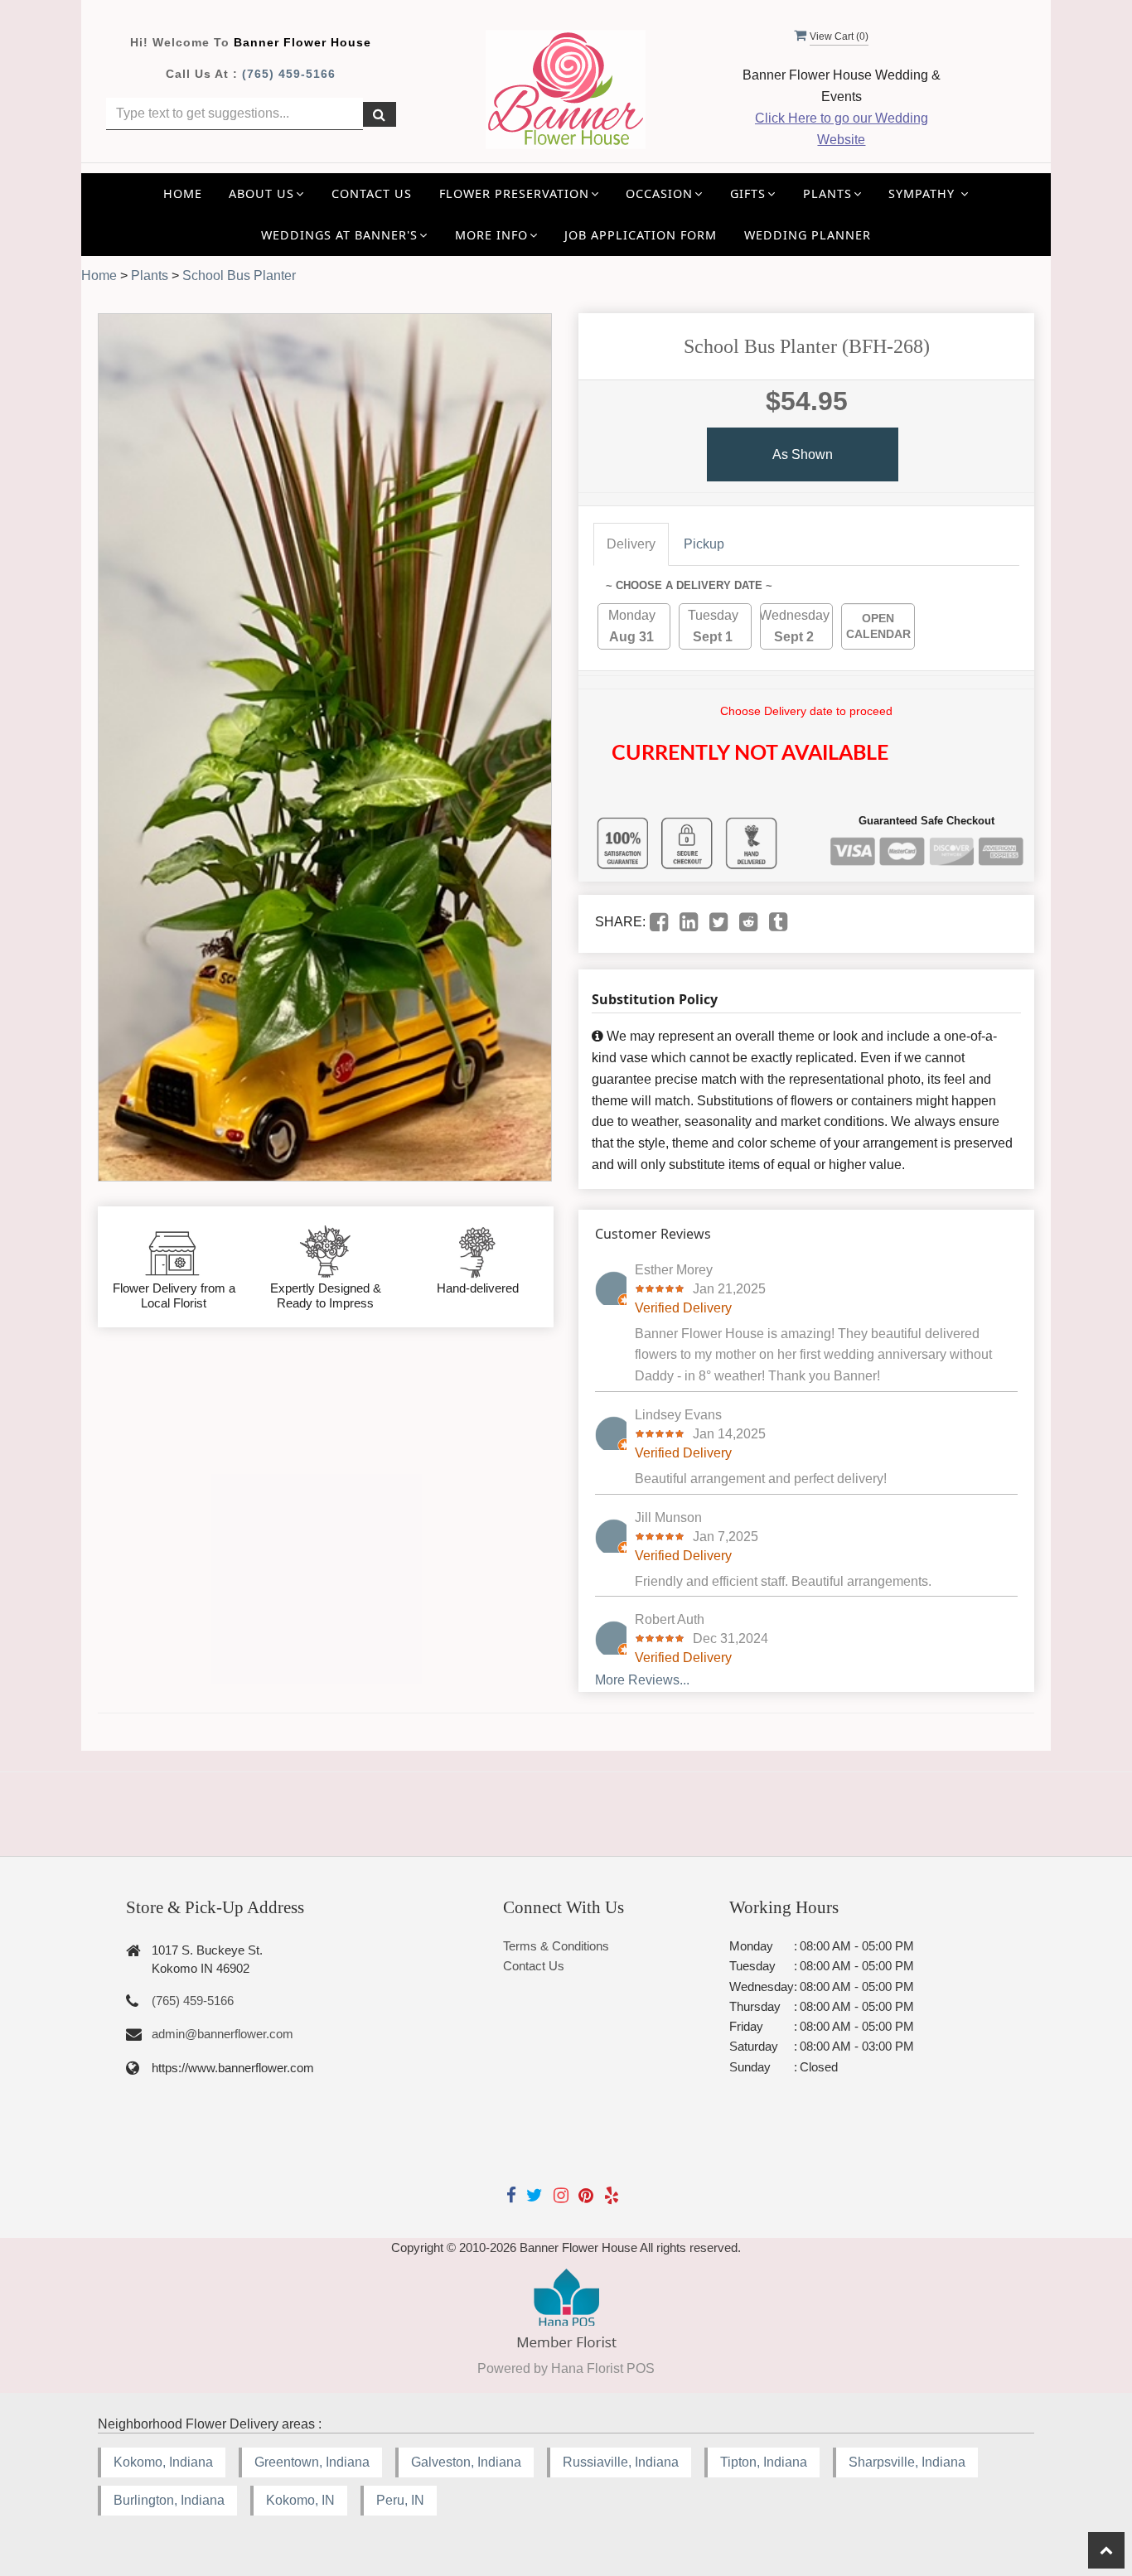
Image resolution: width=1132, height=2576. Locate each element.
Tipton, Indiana (764, 2462)
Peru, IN (400, 2500)
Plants (150, 275)
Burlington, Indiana (169, 2500)
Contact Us (372, 193)
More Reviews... (642, 1680)
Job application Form (641, 235)
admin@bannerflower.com (223, 2034)
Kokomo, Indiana (163, 2462)
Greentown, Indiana (312, 2462)
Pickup (704, 544)
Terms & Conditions (556, 1946)
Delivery (631, 544)
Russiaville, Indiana (621, 2462)
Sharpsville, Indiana (907, 2462)
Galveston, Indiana (466, 2462)
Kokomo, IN (300, 2500)
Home (183, 193)
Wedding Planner (808, 235)
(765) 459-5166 (289, 74)
